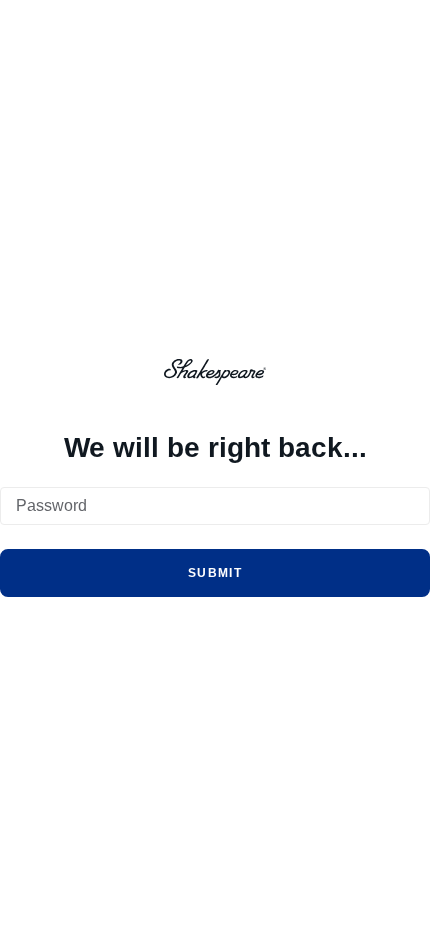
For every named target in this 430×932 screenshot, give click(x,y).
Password (51, 505)
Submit (215, 573)
